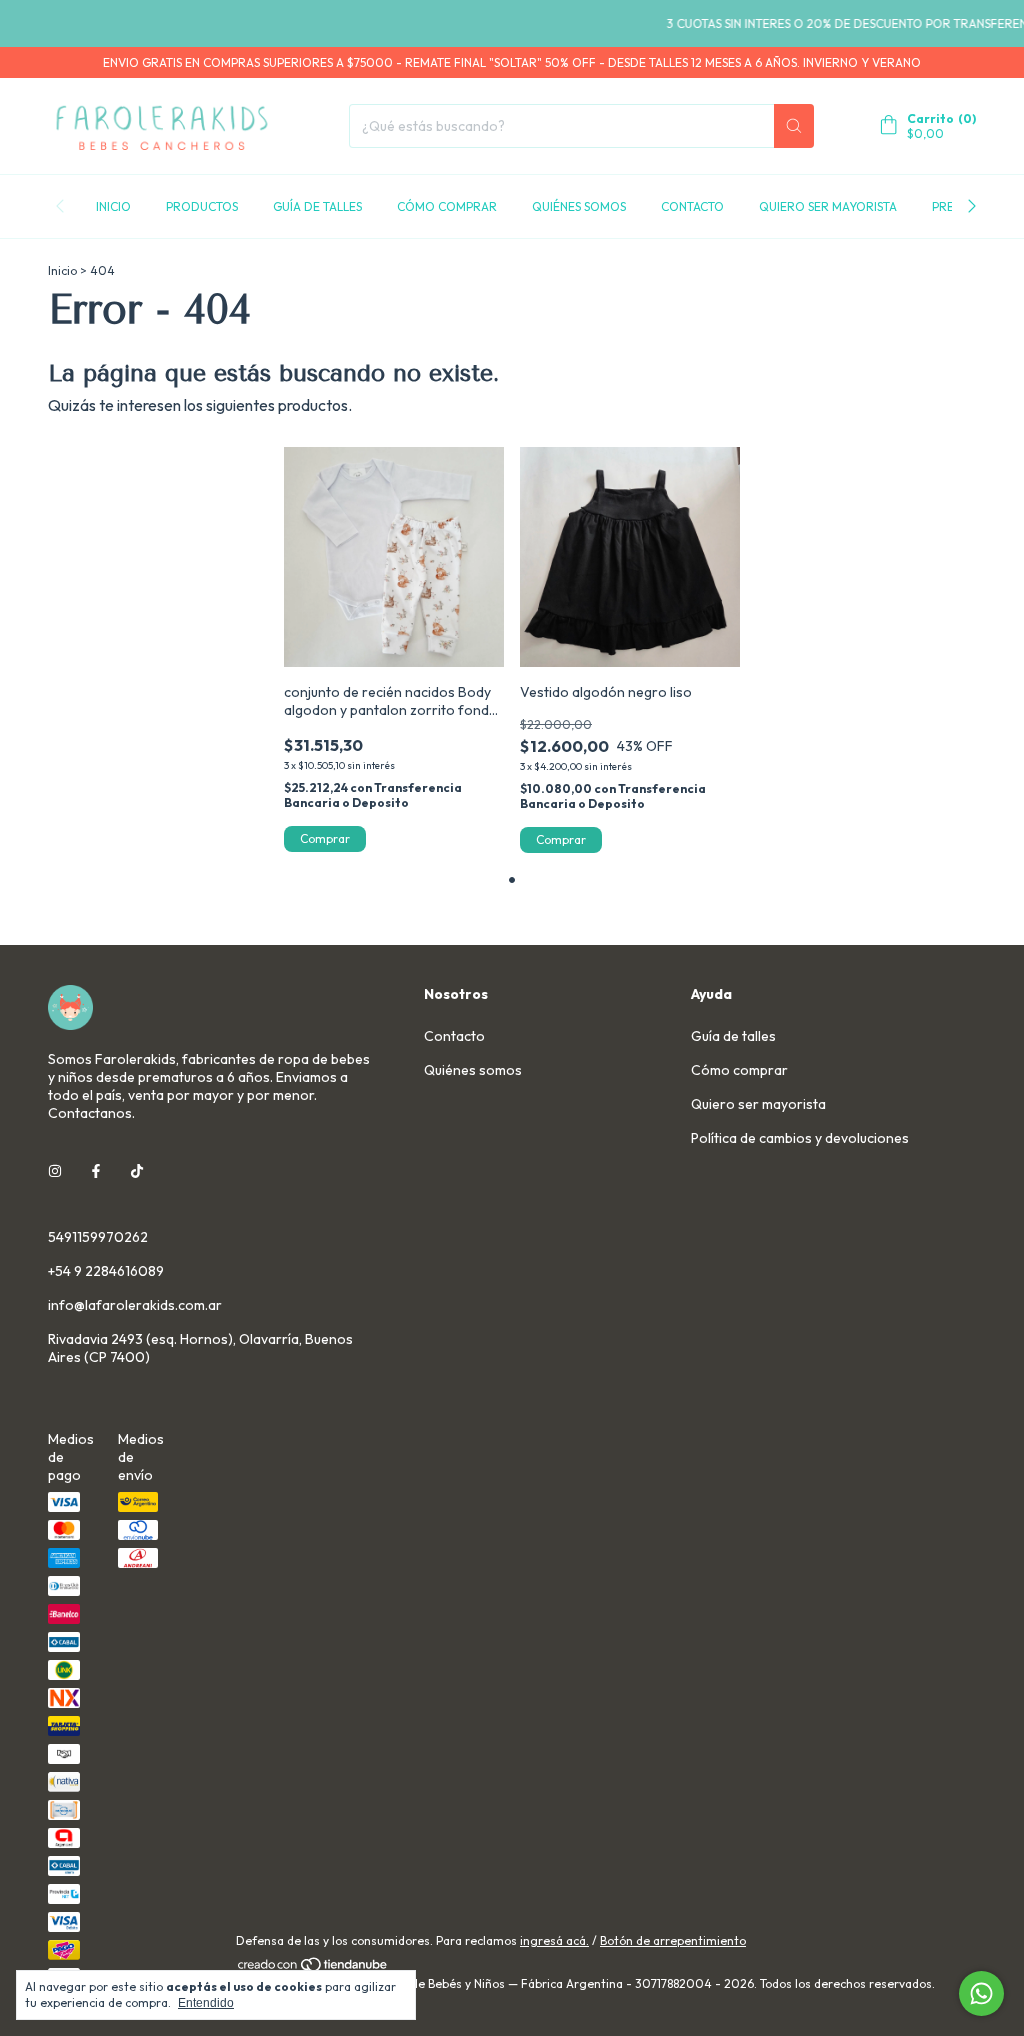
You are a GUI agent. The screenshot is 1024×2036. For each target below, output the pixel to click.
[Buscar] (794, 126)
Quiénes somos (579, 206)
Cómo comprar (447, 206)
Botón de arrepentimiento (673, 1940)
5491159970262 (98, 1237)
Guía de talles (317, 206)
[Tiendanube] (313, 1968)
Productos (202, 206)
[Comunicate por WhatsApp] (981, 1993)
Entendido (206, 2003)
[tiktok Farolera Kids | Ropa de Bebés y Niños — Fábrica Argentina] (137, 1171)
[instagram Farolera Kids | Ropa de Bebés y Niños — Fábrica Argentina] (55, 1171)
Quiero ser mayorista (828, 206)
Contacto (692, 206)
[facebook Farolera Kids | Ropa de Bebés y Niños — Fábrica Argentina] (96, 1171)
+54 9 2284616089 (106, 1271)
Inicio (113, 206)
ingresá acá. (554, 1940)
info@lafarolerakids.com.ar (135, 1305)
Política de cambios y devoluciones (800, 1138)
